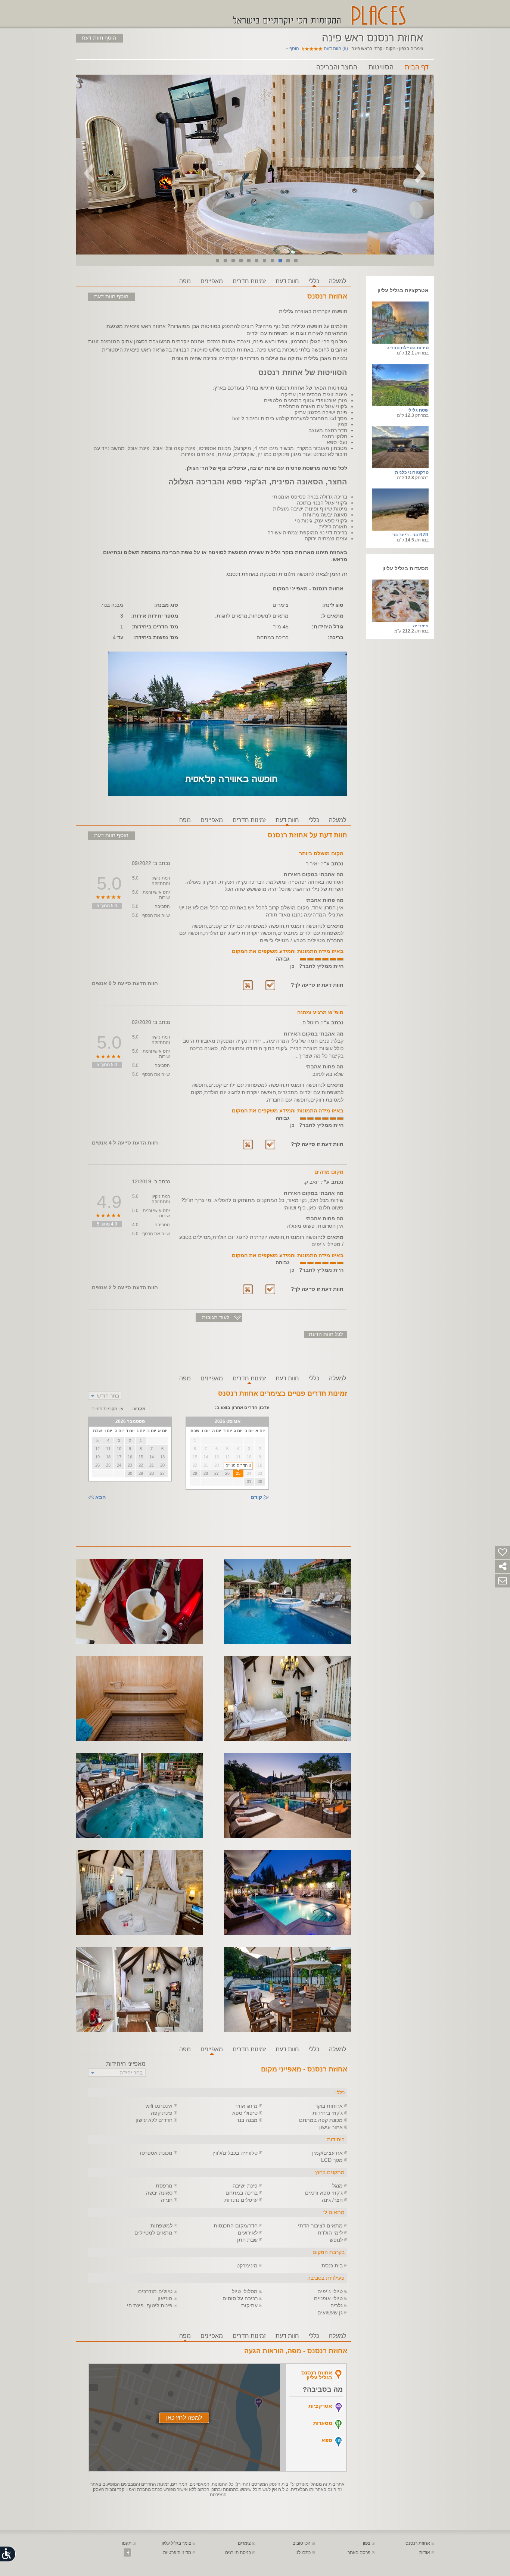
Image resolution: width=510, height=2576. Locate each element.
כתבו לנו (303, 2552)
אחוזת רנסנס (418, 2543)
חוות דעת (287, 281)
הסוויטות (381, 67)
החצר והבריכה (337, 67)
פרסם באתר (359, 2552)
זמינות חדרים (249, 281)
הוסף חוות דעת (99, 38)
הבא (100, 1497)
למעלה (338, 281)
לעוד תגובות (216, 1317)
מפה (185, 281)
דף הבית (417, 67)
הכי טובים (301, 2543)
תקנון (127, 2543)
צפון (367, 2543)
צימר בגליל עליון (176, 2543)
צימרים (244, 2543)
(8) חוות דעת (336, 49)
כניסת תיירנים (238, 2552)
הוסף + (292, 49)
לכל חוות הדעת (326, 1334)
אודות (425, 2552)
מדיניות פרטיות (177, 2552)
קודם (256, 1497)
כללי (314, 281)
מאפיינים (212, 281)
